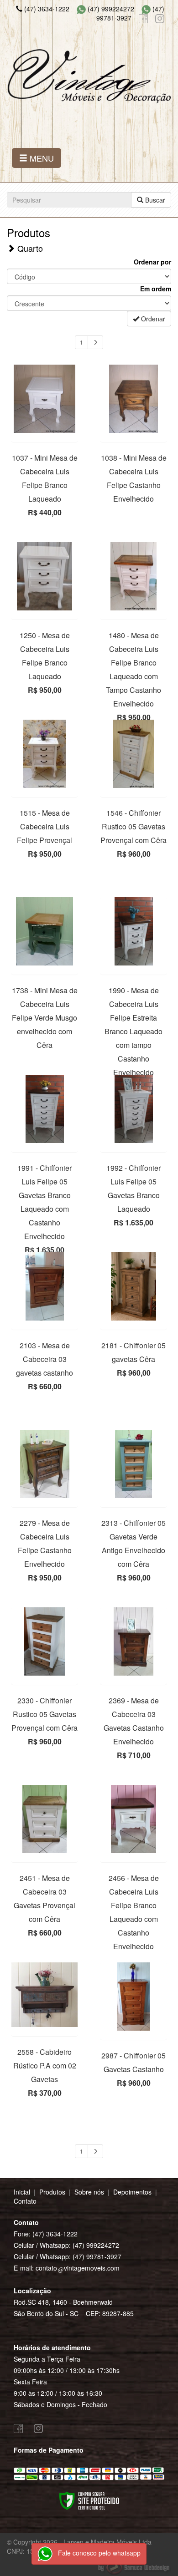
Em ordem (156, 289)
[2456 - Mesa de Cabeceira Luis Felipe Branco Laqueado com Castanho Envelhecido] (133, 1819)
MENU (41, 158)
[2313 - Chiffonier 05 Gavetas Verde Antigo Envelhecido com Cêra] (133, 1464)
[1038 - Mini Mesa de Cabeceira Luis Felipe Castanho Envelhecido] (133, 399)
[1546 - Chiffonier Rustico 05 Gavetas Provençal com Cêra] (133, 754)
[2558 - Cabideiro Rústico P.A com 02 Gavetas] (44, 1994)
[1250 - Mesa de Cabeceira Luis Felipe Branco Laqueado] (44, 576)
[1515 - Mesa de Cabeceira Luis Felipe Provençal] (44, 754)
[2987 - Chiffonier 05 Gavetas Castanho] (133, 1997)
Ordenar (152, 319)
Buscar (154, 200)
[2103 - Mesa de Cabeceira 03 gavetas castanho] (44, 1286)
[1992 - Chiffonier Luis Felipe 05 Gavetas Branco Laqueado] (133, 1109)
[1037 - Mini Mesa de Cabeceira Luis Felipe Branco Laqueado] (44, 399)
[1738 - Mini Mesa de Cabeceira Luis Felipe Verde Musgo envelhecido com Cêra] (44, 931)
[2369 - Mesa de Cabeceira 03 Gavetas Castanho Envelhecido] (133, 1641)
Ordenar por (152, 262)
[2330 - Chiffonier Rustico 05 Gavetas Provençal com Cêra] (44, 1641)
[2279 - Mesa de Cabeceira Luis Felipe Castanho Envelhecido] (44, 1464)
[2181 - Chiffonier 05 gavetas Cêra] (133, 1286)
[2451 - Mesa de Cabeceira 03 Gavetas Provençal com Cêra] (44, 1819)
